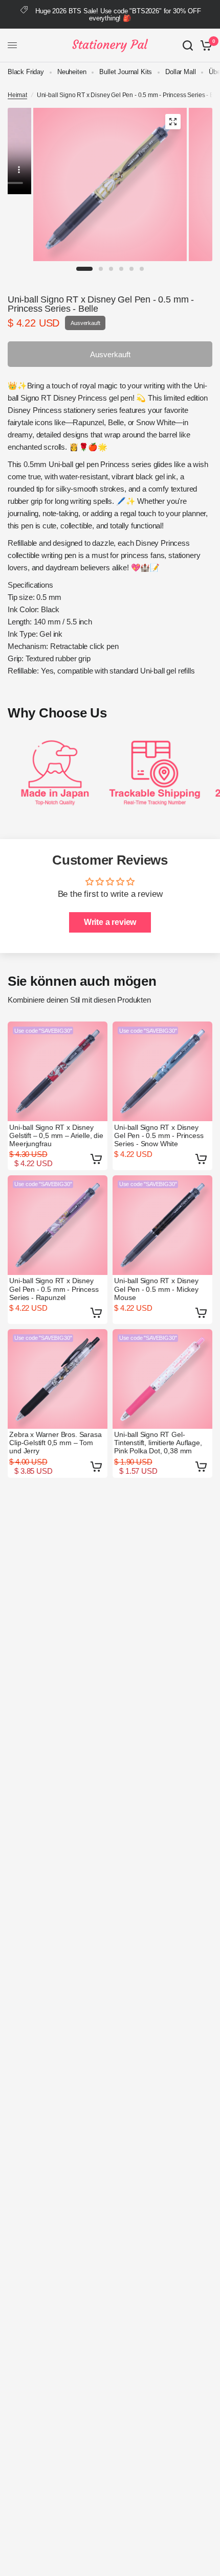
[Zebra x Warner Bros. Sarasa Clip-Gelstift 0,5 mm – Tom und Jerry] (58, 1379)
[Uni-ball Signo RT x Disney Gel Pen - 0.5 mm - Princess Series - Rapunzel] (58, 1225)
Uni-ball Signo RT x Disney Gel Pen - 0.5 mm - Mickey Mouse (156, 1289)
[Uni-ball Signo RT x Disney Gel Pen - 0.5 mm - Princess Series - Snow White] (162, 1071)
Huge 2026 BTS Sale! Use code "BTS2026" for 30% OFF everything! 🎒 (118, 15)
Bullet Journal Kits (126, 72)
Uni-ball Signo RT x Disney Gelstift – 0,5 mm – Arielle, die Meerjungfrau (56, 1135)
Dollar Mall (180, 72)
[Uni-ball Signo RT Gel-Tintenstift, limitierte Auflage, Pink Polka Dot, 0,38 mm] (162, 1379)
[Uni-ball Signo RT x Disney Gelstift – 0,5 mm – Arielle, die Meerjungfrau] (58, 1071)
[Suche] (188, 45)
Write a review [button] (110, 922)
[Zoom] (173, 122)
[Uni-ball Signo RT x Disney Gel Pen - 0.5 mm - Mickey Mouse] (162, 1225)
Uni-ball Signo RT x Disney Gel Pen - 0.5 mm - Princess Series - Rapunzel (54, 1289)
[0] (204, 45)
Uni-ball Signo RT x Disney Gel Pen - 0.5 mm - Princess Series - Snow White (159, 1135)
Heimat (17, 95)
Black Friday (26, 72)
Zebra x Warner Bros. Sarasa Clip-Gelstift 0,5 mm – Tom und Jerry (55, 1443)
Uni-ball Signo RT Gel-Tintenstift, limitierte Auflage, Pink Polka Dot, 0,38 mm (158, 1443)
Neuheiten (72, 72)
